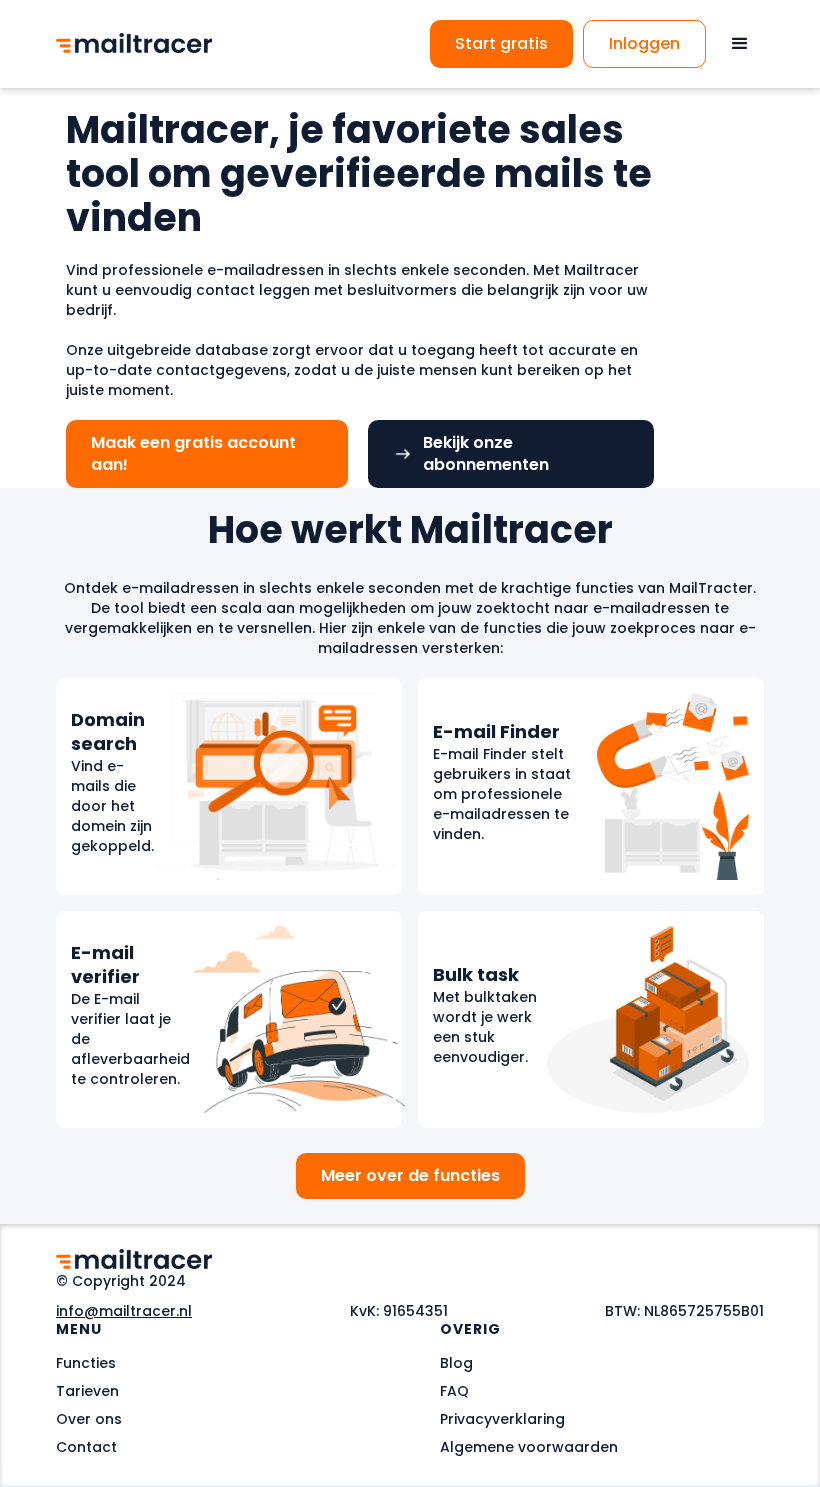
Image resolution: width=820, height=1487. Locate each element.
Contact (86, 1447)
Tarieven (87, 1391)
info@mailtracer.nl (124, 1311)
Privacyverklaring (502, 1419)
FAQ (454, 1391)
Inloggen (644, 43)
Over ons (89, 1419)
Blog (456, 1363)
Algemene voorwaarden (529, 1447)
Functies (86, 1363)
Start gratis (501, 43)
